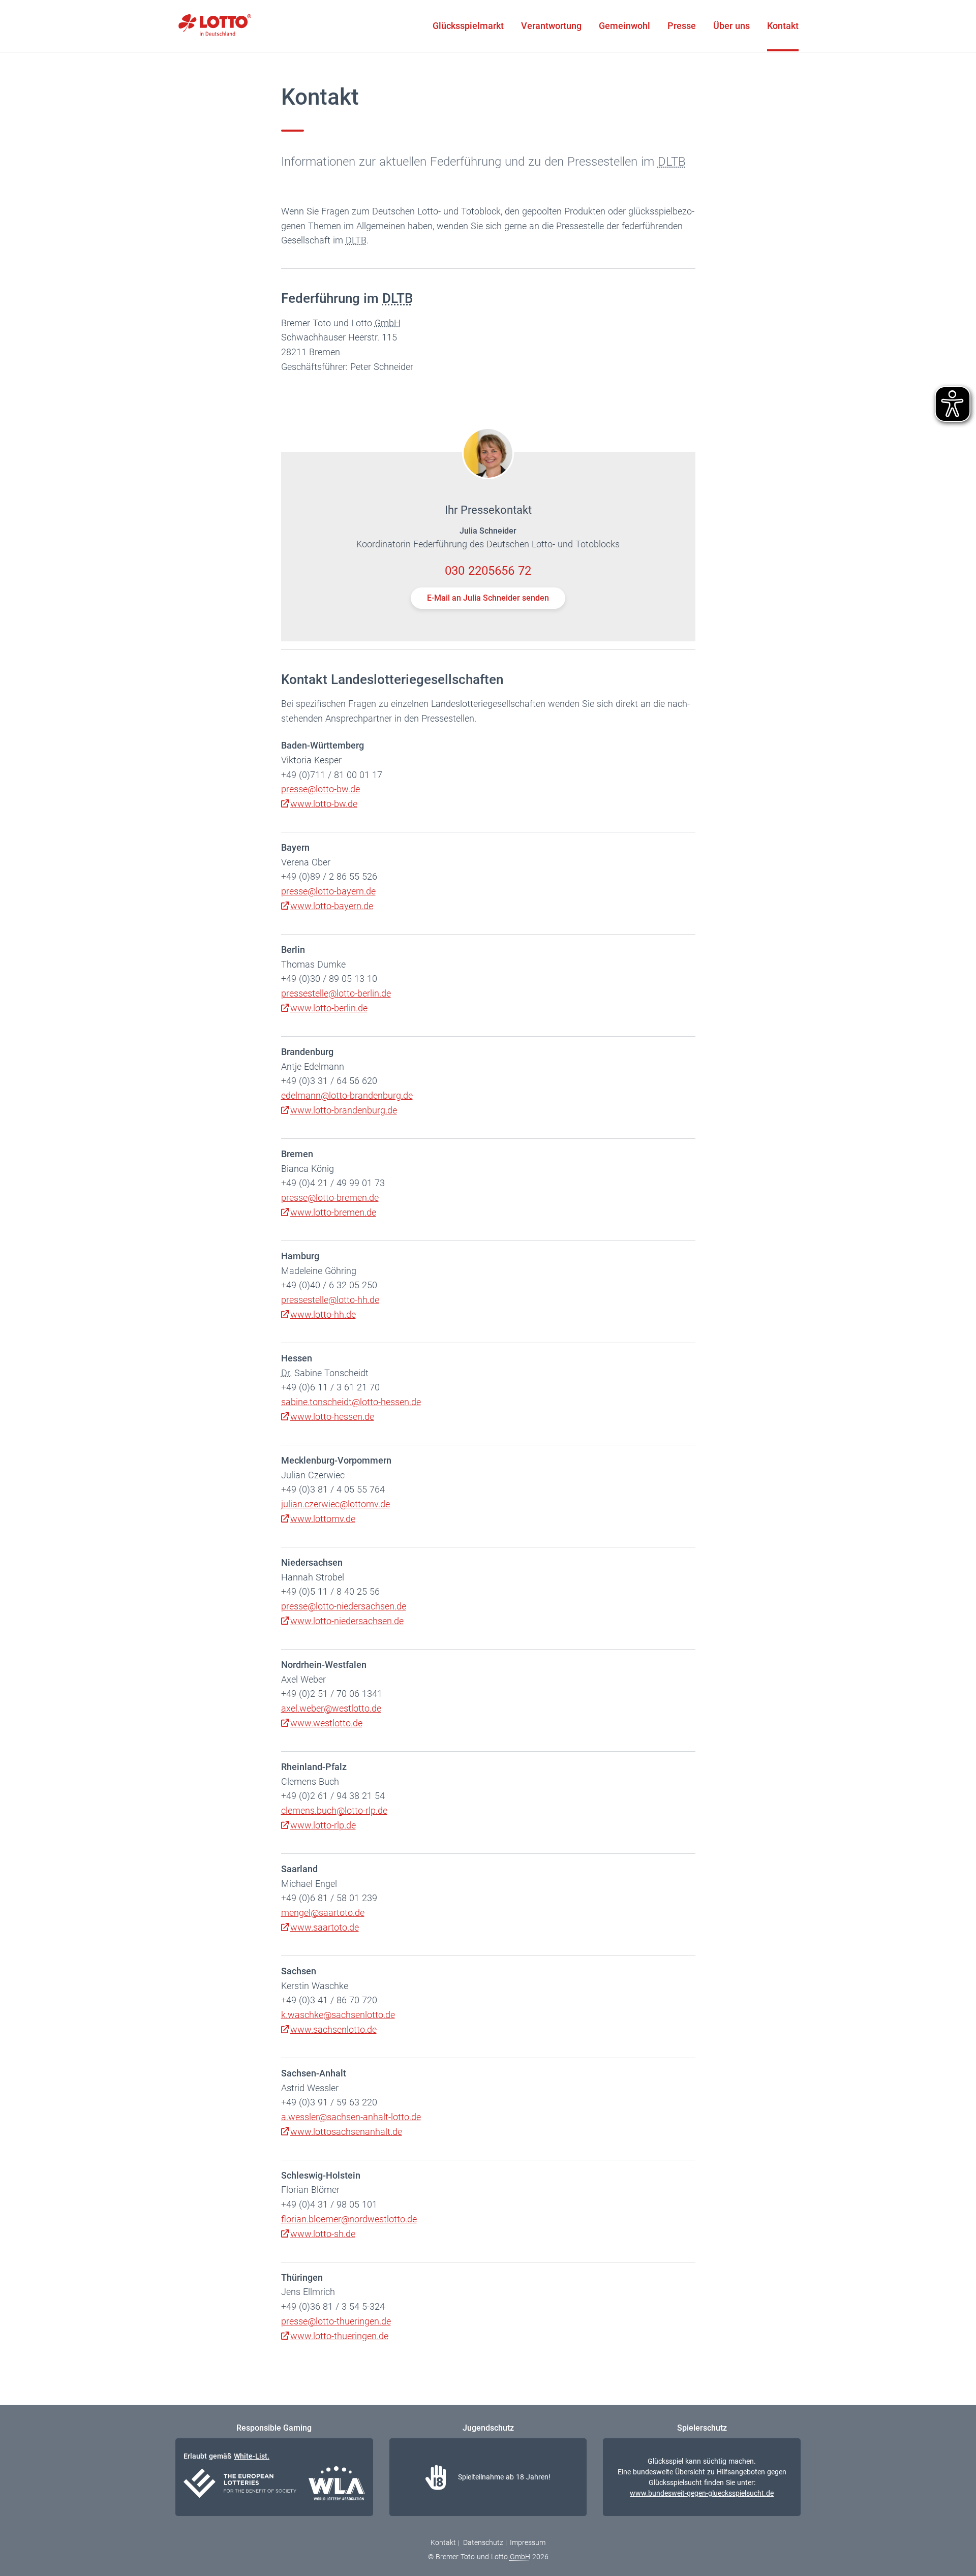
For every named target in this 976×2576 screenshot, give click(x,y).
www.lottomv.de (323, 1519)
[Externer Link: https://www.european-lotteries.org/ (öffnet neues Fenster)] (240, 2485)
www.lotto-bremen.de (333, 1212)
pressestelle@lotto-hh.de (330, 1300)
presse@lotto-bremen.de (330, 1198)
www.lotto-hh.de (323, 1314)
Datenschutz (483, 2542)
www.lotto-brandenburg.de (344, 1110)
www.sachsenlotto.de (333, 2029)
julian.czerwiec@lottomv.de (335, 1504)
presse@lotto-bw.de (321, 789)
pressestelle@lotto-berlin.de (336, 993)
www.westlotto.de (326, 1723)
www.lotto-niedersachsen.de (347, 1621)
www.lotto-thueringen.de (339, 2336)
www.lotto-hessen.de (332, 1417)
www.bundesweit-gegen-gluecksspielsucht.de (702, 2493)
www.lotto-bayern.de (332, 906)
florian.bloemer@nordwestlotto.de (349, 2219)
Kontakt (443, 2542)
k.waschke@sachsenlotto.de (338, 2015)
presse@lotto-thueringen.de (336, 2321)
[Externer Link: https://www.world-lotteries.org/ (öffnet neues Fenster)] (337, 2485)
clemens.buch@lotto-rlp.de (334, 1810)
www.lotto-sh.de (323, 2234)
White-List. (252, 2456)
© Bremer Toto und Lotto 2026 (488, 2557)
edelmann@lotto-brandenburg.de (347, 1095)
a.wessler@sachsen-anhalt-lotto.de (351, 2117)
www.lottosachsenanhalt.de (346, 2132)
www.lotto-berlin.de (329, 1008)
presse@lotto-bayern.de (328, 891)
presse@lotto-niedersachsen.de (344, 1606)
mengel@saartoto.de (323, 1913)
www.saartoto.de (325, 1927)
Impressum (528, 2542)
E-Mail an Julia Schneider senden (488, 598)
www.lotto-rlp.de (323, 1825)
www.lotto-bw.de (324, 804)
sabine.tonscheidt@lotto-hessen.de (351, 1402)
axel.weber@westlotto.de (331, 1708)
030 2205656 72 (488, 571)
